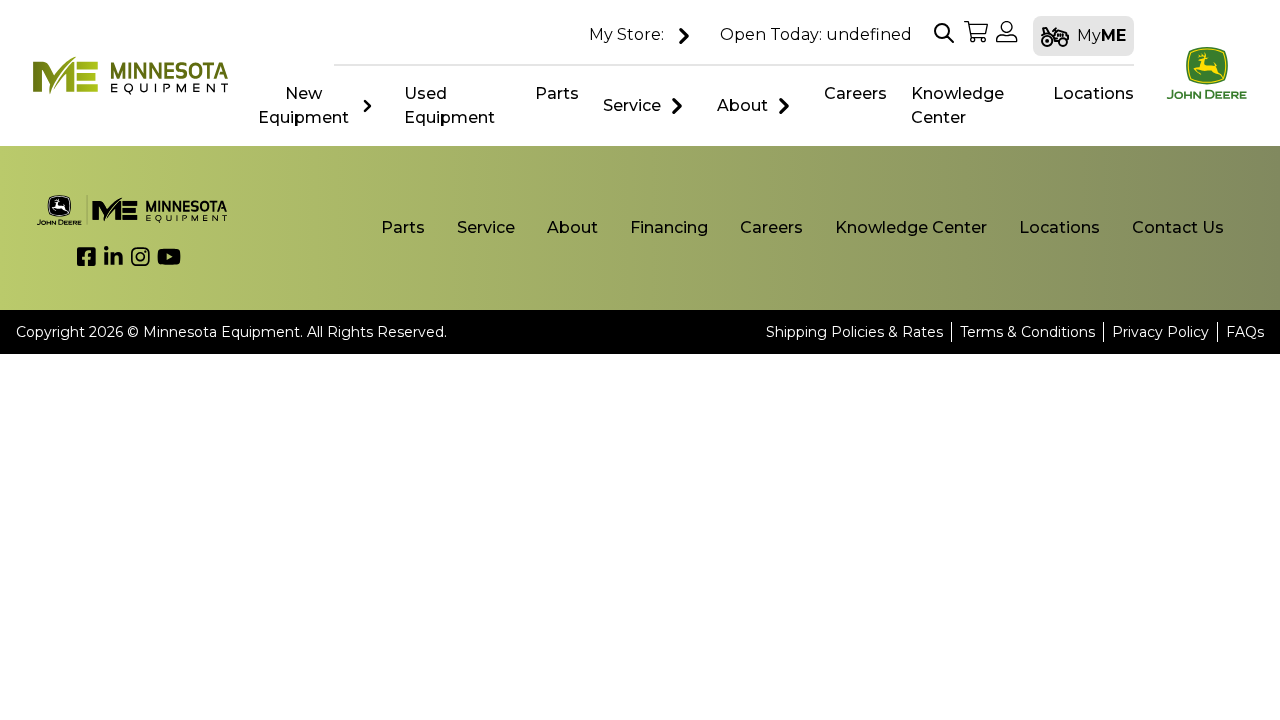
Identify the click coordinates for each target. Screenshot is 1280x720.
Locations (1059, 227)
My (1101, 35)
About (742, 105)
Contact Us (1178, 227)
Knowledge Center (911, 227)
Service (632, 105)
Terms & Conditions (1027, 332)
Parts (403, 227)
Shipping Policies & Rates (854, 332)
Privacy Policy (1160, 332)
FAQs (1245, 332)
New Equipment (303, 105)
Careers (771, 227)
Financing (669, 227)
